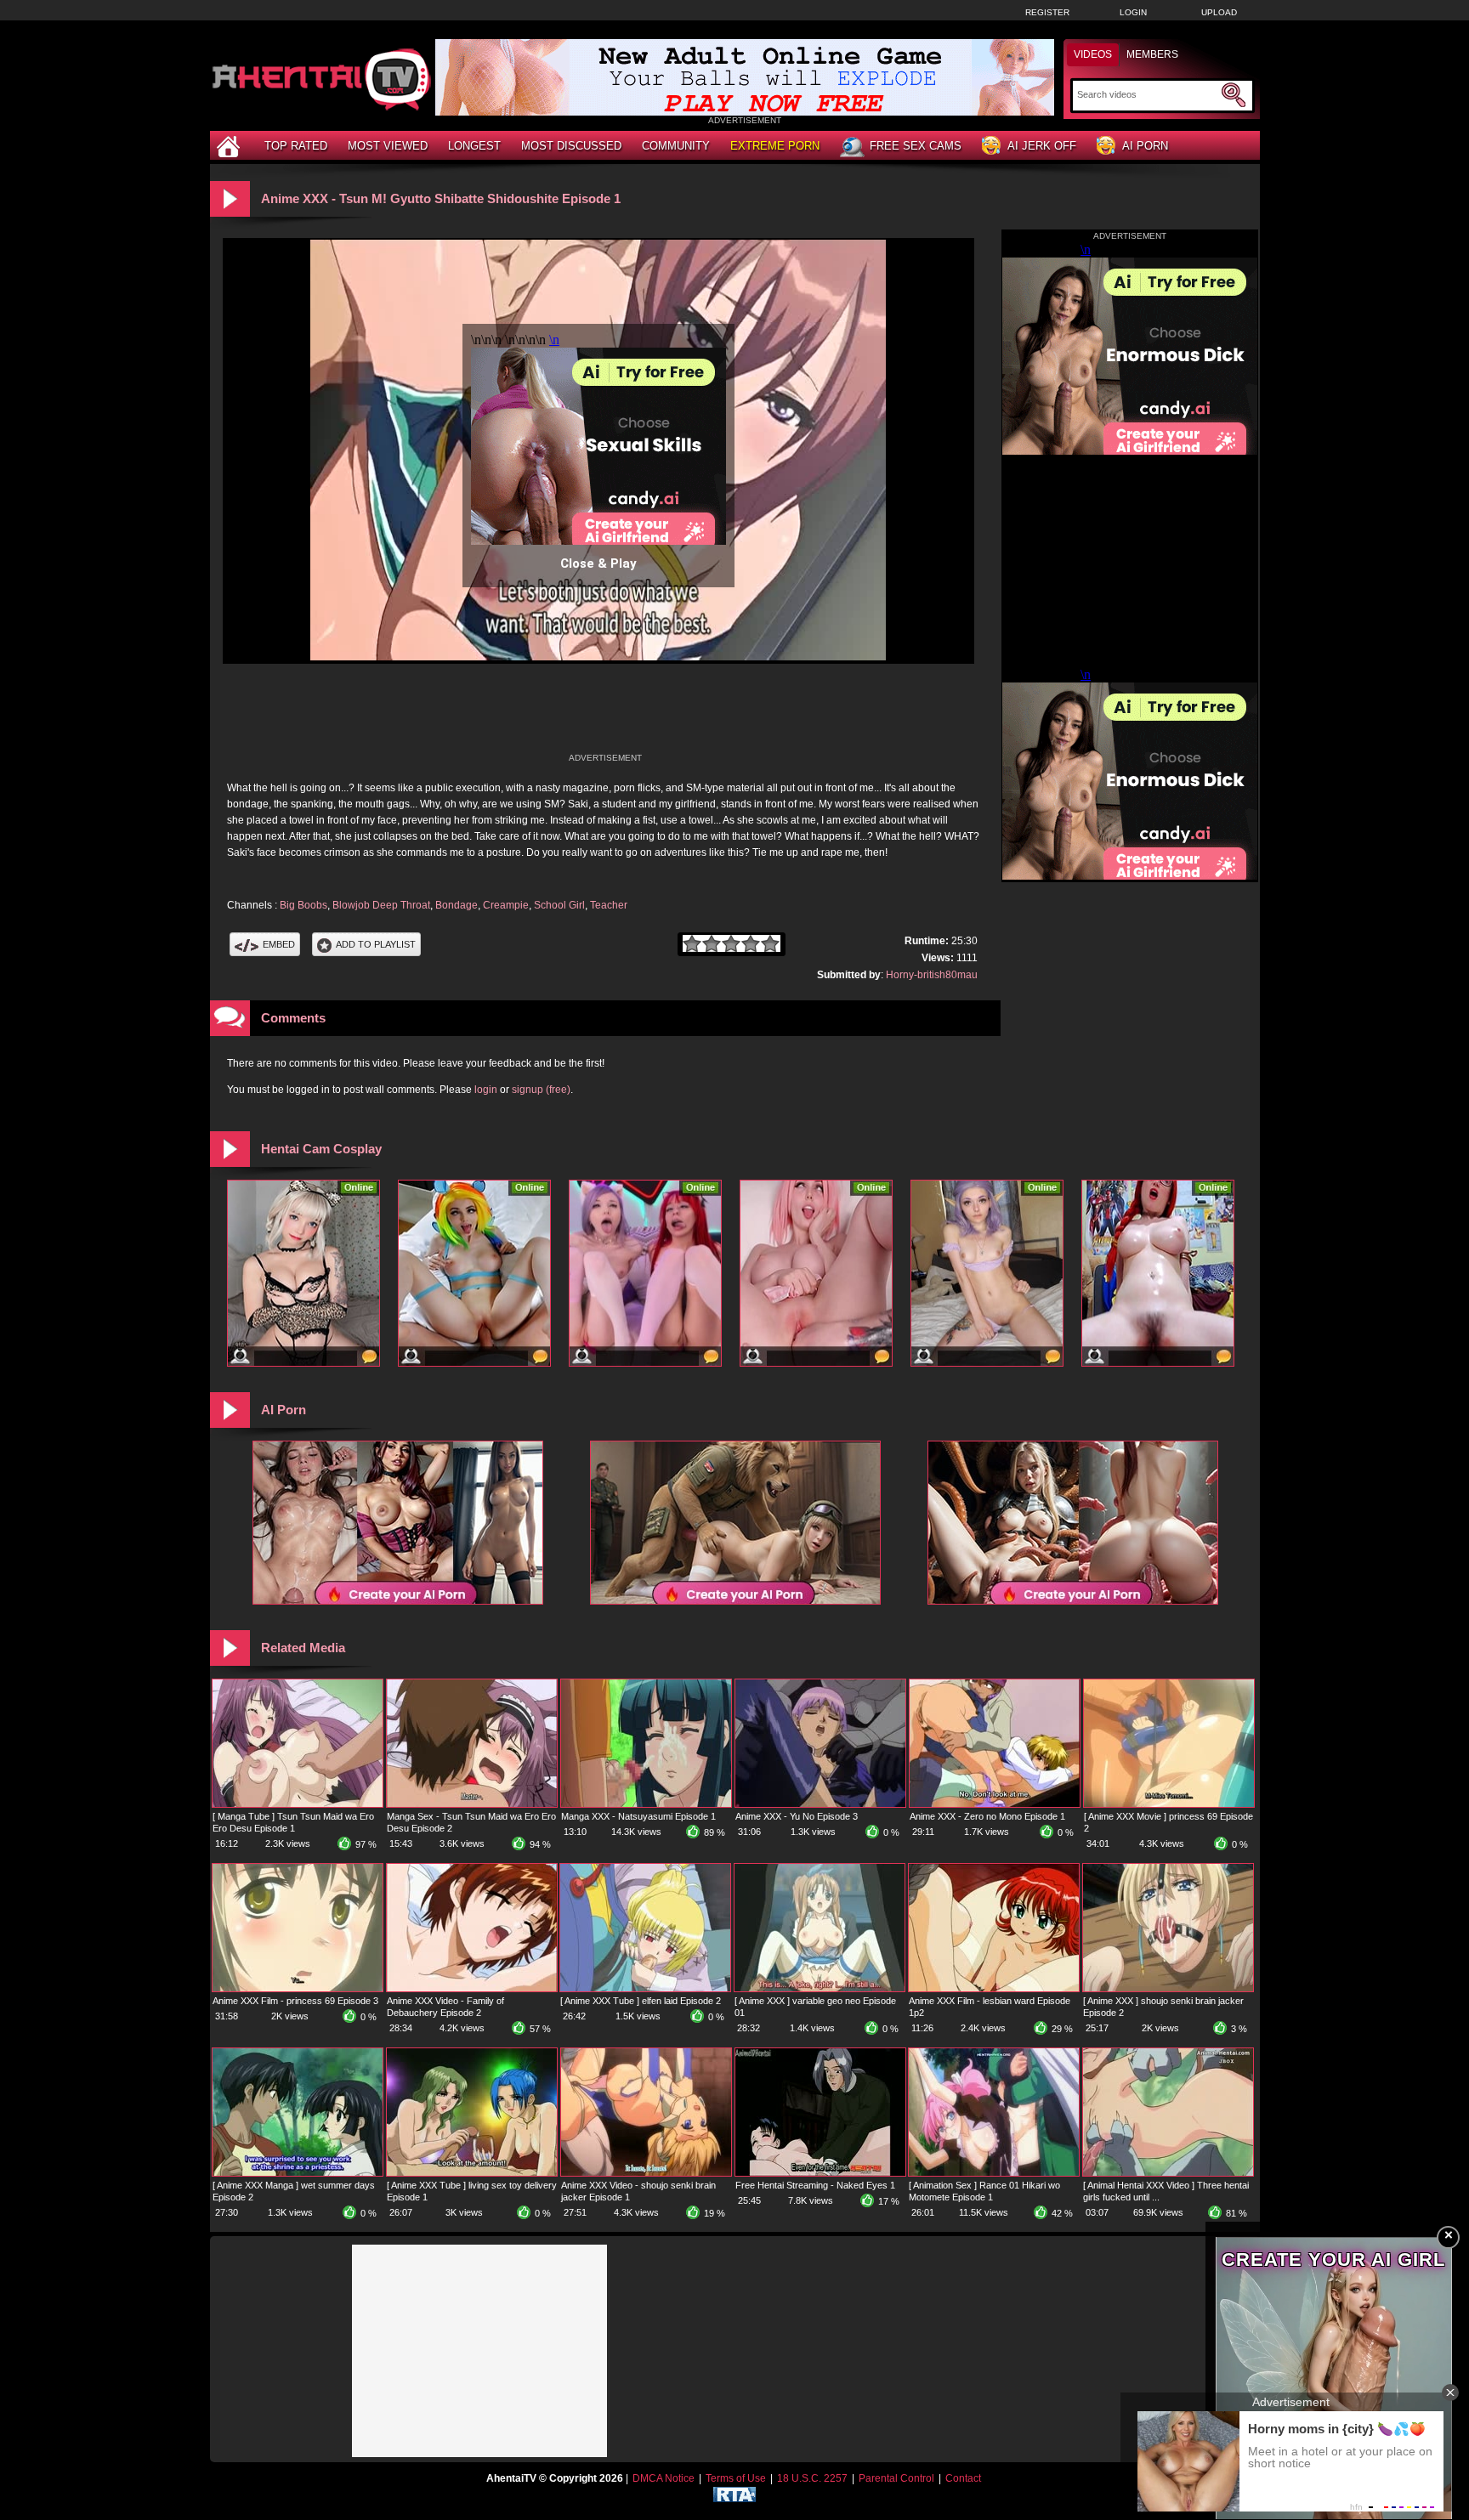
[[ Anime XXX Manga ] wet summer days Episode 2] (298, 2172)
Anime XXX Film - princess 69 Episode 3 (295, 2001)
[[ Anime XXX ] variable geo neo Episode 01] (820, 1988)
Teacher (609, 905)
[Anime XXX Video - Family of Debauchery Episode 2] (472, 1988)
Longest (474, 146)
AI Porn (1145, 146)
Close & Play (598, 563)
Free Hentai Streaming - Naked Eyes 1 (815, 2185)
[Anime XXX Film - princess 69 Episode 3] (298, 1988)
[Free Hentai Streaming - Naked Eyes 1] (820, 2172)
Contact (963, 2478)
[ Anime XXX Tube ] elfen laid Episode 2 (641, 2001)
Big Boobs (303, 905)
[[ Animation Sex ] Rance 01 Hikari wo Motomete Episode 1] (994, 2172)
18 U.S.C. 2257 (812, 2478)
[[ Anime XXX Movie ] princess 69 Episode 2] (1169, 1804)
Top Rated (296, 146)
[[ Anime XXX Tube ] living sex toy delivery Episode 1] (472, 2172)
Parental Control (896, 2478)
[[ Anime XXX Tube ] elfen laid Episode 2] (645, 1988)
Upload (1219, 12)
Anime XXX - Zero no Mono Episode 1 (987, 1816)
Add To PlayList (376, 944)
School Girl (559, 905)
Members (1152, 54)
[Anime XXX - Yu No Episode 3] (820, 1804)
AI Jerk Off (1042, 146)
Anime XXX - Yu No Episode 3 (797, 1816)
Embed (279, 944)
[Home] (230, 146)
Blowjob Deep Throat (381, 905)
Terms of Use (736, 2478)
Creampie (506, 905)
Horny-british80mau (932, 975)
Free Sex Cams (916, 146)
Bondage (457, 905)
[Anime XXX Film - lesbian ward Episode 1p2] (994, 1988)
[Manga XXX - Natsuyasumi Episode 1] (646, 1804)
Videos (1093, 54)
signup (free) (541, 1090)
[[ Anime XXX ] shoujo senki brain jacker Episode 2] (1168, 1988)
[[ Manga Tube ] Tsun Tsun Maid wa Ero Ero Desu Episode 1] (298, 1804)
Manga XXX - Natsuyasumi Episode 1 (638, 1816)
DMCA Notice (664, 2478)
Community (676, 146)
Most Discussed (571, 146)
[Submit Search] (1234, 95)
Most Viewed (388, 146)
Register (1047, 12)
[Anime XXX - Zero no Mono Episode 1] (995, 1804)
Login (1133, 12)
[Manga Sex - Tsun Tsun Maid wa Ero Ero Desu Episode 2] (472, 1804)
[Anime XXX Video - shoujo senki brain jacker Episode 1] (646, 2172)
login (486, 1090)
